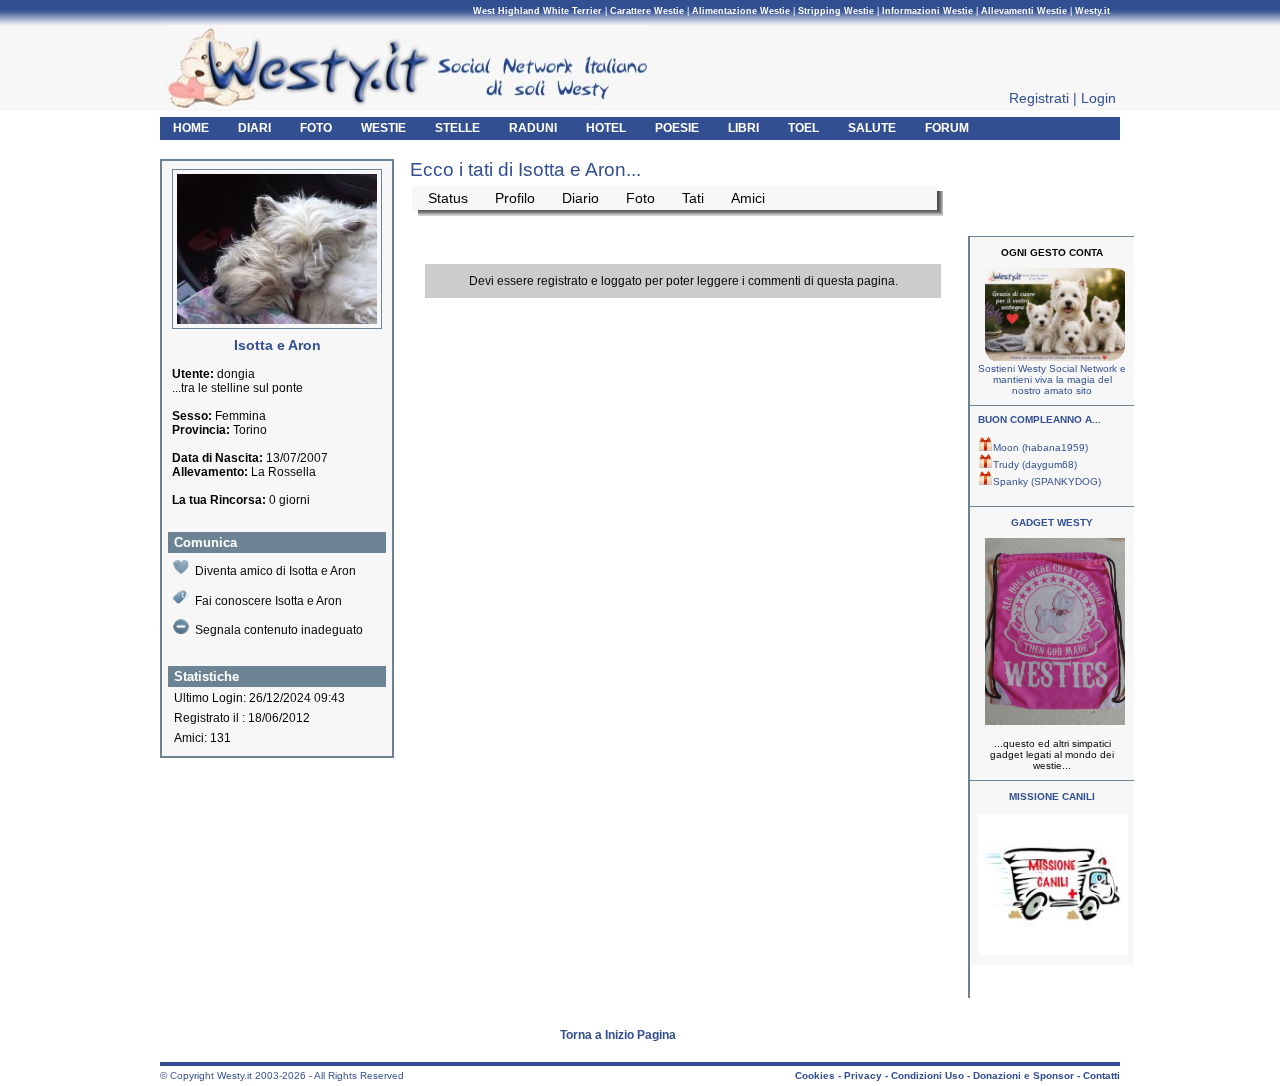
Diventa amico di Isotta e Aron (275, 571)
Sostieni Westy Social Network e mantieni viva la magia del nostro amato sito (1052, 379)
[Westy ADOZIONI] (1053, 951)
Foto (640, 198)
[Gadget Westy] (1052, 721)
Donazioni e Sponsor (1023, 1075)
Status (448, 198)
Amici (748, 198)
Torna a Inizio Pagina (618, 1035)
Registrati (1039, 98)
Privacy (863, 1075)
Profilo (515, 198)
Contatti (1101, 1075)
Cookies (815, 1075)
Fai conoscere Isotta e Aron (268, 601)
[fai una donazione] (1052, 357)
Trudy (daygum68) (1035, 464)
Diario (580, 198)
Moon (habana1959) (1040, 447)
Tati (693, 198)
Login (1098, 98)
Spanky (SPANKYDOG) (1047, 481)
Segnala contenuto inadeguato (279, 630)
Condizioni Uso (927, 1075)
